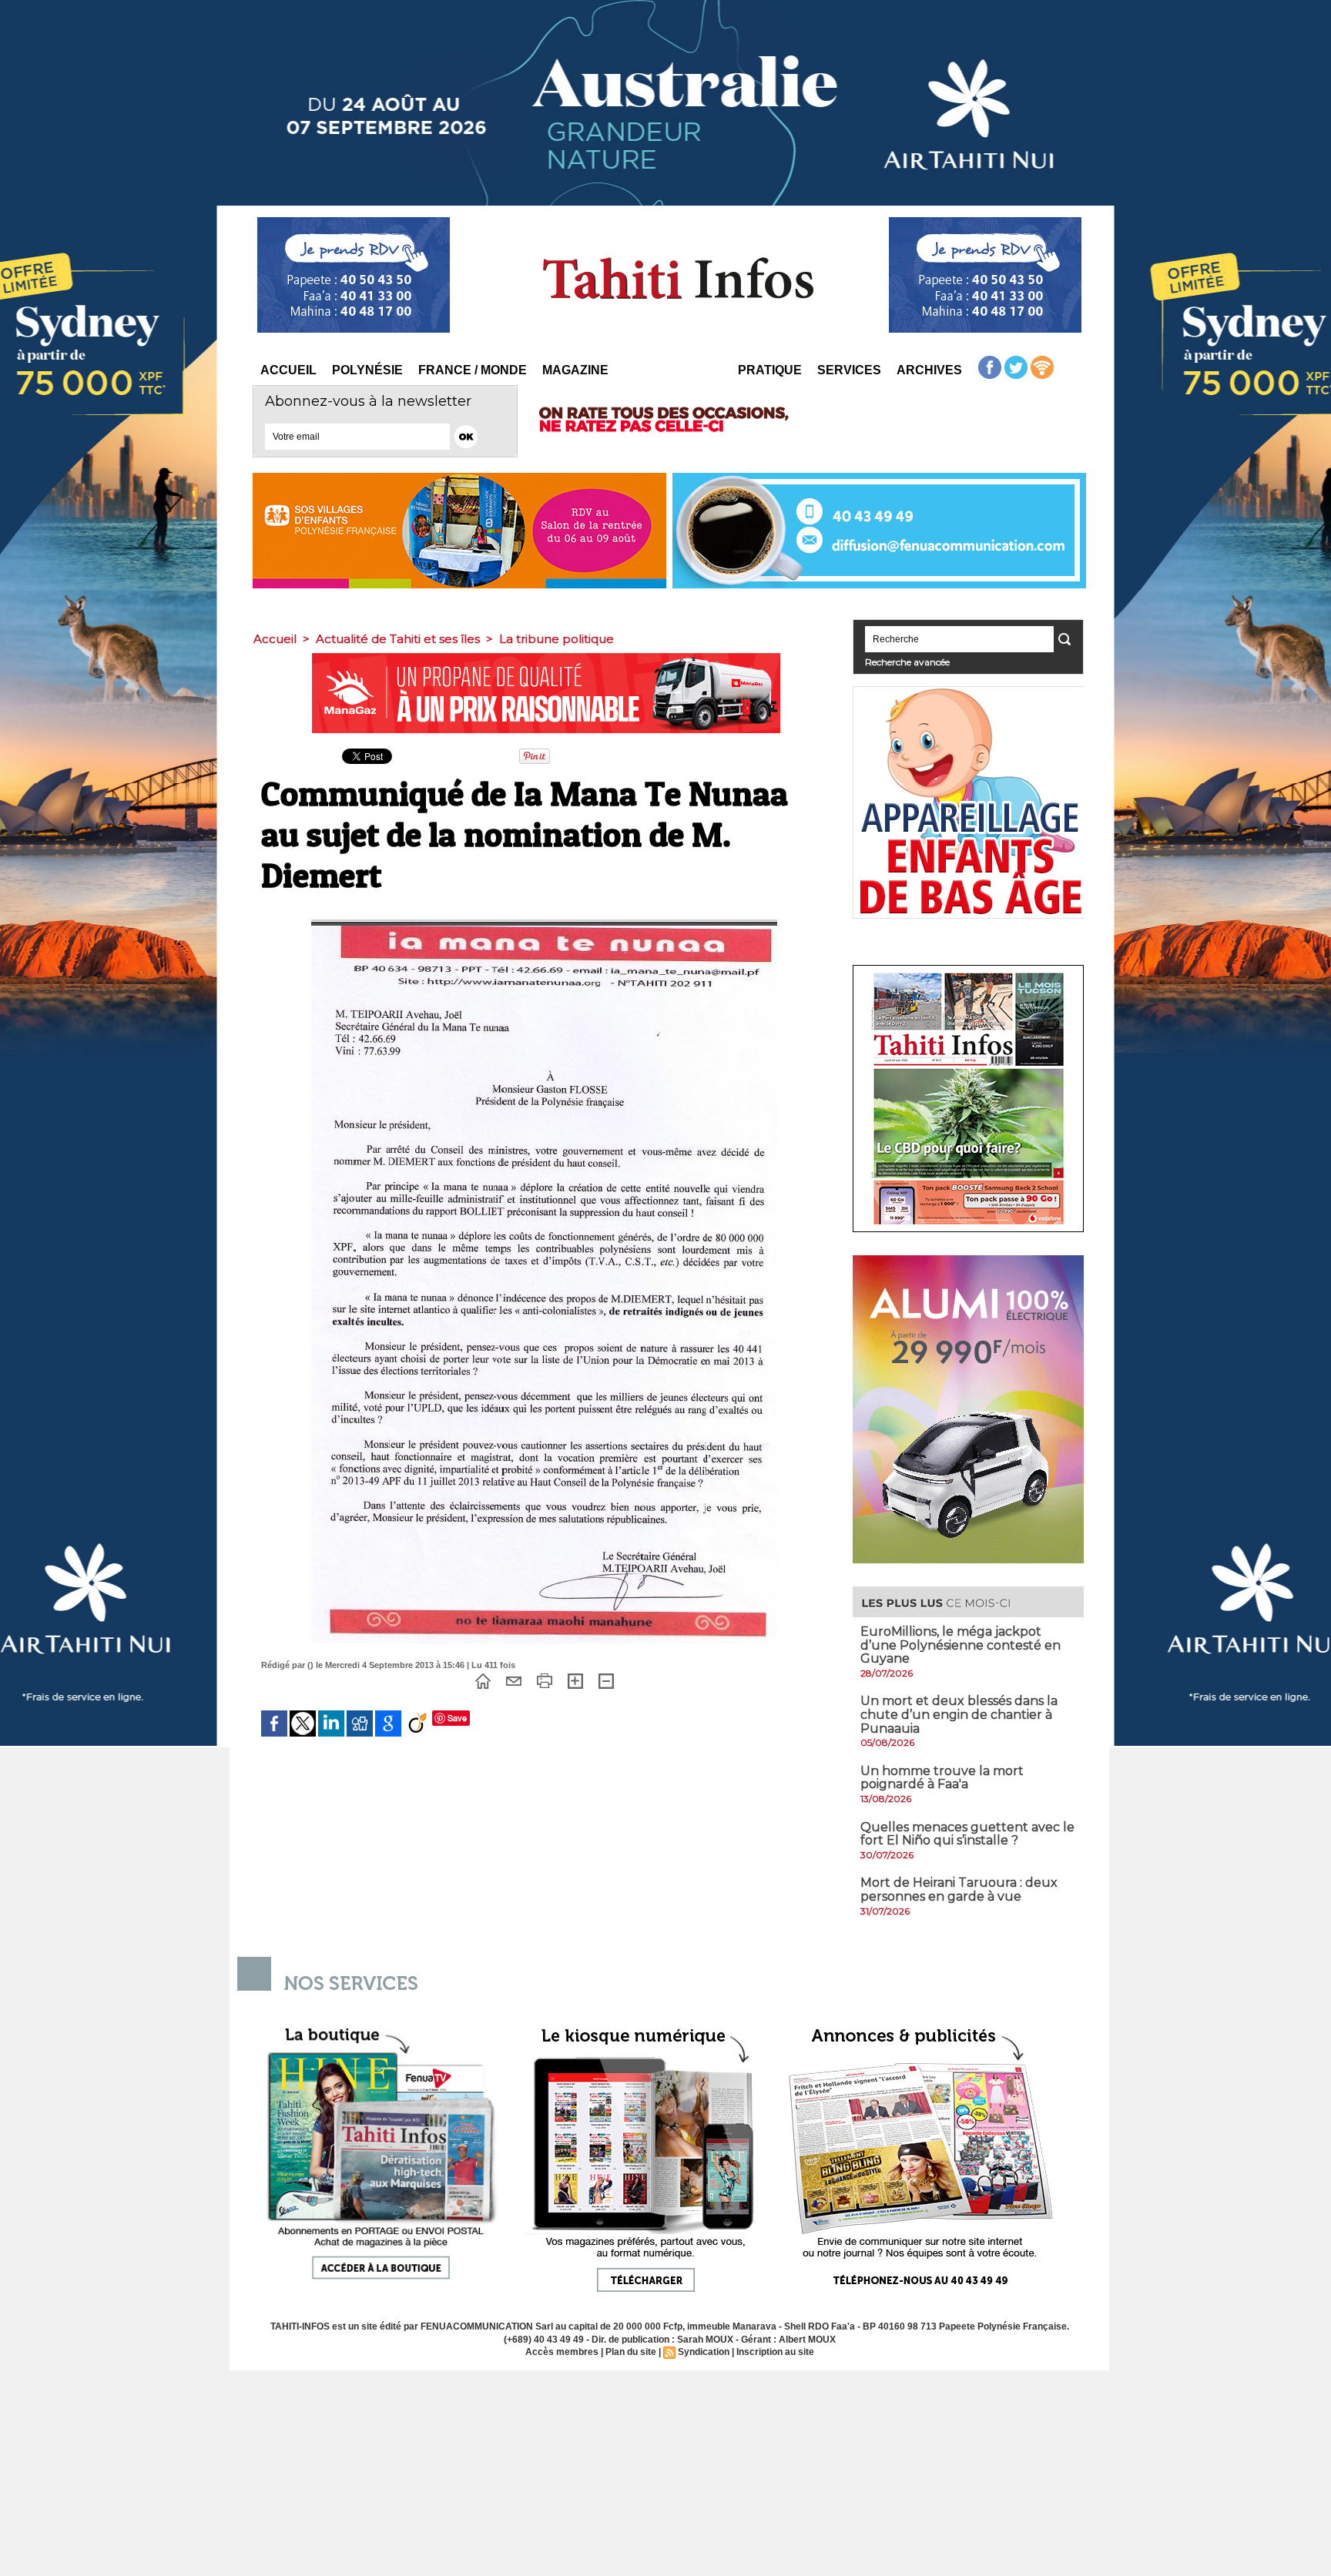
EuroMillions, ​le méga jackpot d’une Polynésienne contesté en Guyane (961, 1645)
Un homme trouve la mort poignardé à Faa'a (942, 1778)
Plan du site (631, 2352)
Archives (929, 370)
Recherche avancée (907, 662)
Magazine (575, 370)
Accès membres (562, 2352)
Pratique (770, 370)
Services (849, 370)
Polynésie (367, 370)
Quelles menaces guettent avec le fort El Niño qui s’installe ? (967, 1834)
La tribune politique (557, 639)
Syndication (704, 2352)
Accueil (288, 370)
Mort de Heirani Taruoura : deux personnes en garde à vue (959, 1889)
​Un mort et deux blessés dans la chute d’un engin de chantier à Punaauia (959, 1714)
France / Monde (473, 370)
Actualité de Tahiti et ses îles (398, 639)
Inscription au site (775, 2352)
